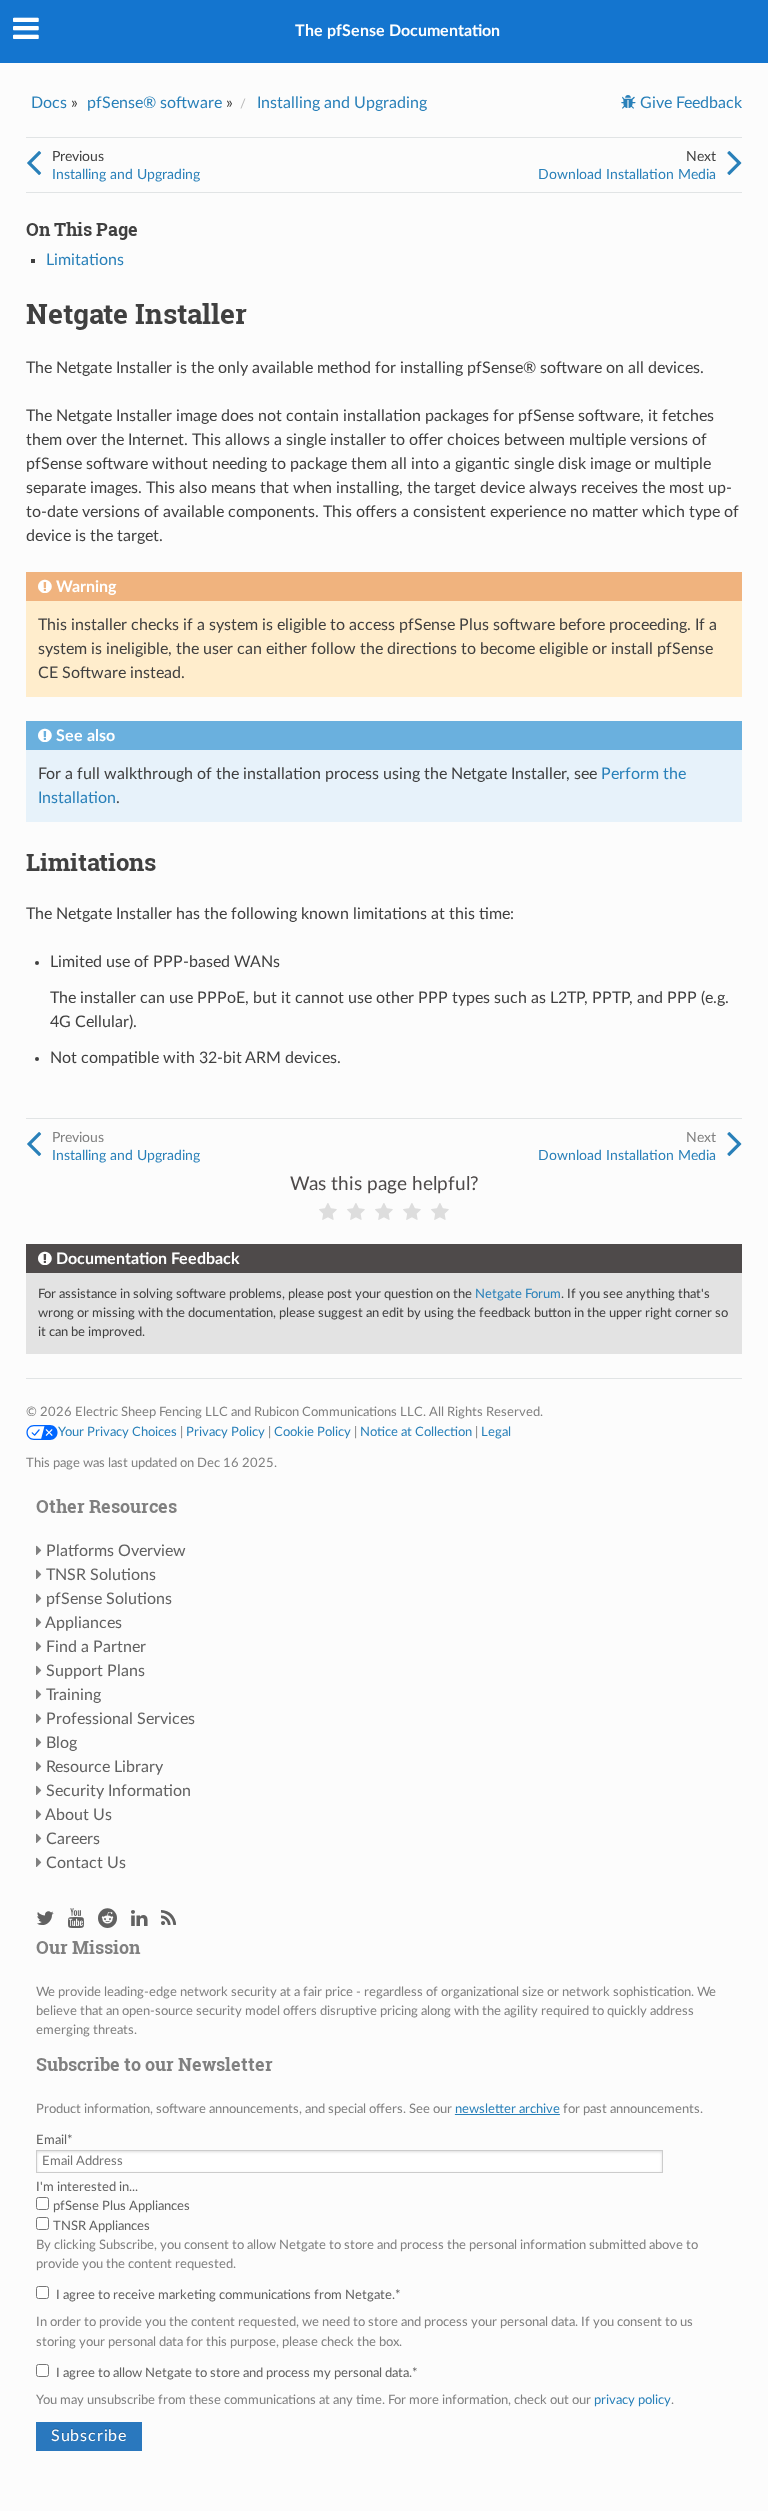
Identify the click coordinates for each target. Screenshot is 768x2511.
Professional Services (120, 1719)
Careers (73, 1839)
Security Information (118, 1791)
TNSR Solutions (101, 1575)
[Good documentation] (412, 1212)
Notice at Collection (416, 1432)
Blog (61, 1743)
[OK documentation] (384, 1212)
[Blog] (168, 1919)
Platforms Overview (116, 1551)
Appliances (83, 1623)
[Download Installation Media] (734, 164)
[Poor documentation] (356, 1212)
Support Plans (95, 1671)
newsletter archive (507, 2109)
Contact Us (86, 1863)
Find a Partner (96, 1647)
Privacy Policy (225, 1432)
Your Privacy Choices (117, 1432)
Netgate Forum (518, 1294)
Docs (49, 103)
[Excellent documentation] (440, 1212)
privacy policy (632, 2400)
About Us (78, 1815)
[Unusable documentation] (328, 1212)
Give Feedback (689, 103)
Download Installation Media (627, 174)
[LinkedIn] (139, 1919)
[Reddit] (107, 1919)
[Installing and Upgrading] (33, 164)
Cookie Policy (312, 1432)
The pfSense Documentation (397, 31)
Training (73, 1695)
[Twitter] (45, 1919)
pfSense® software (154, 103)
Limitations (85, 260)
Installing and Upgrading (342, 103)
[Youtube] (76, 1919)
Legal (496, 1432)
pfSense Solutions (109, 1599)
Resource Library (104, 1767)
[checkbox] (384, 2216)
